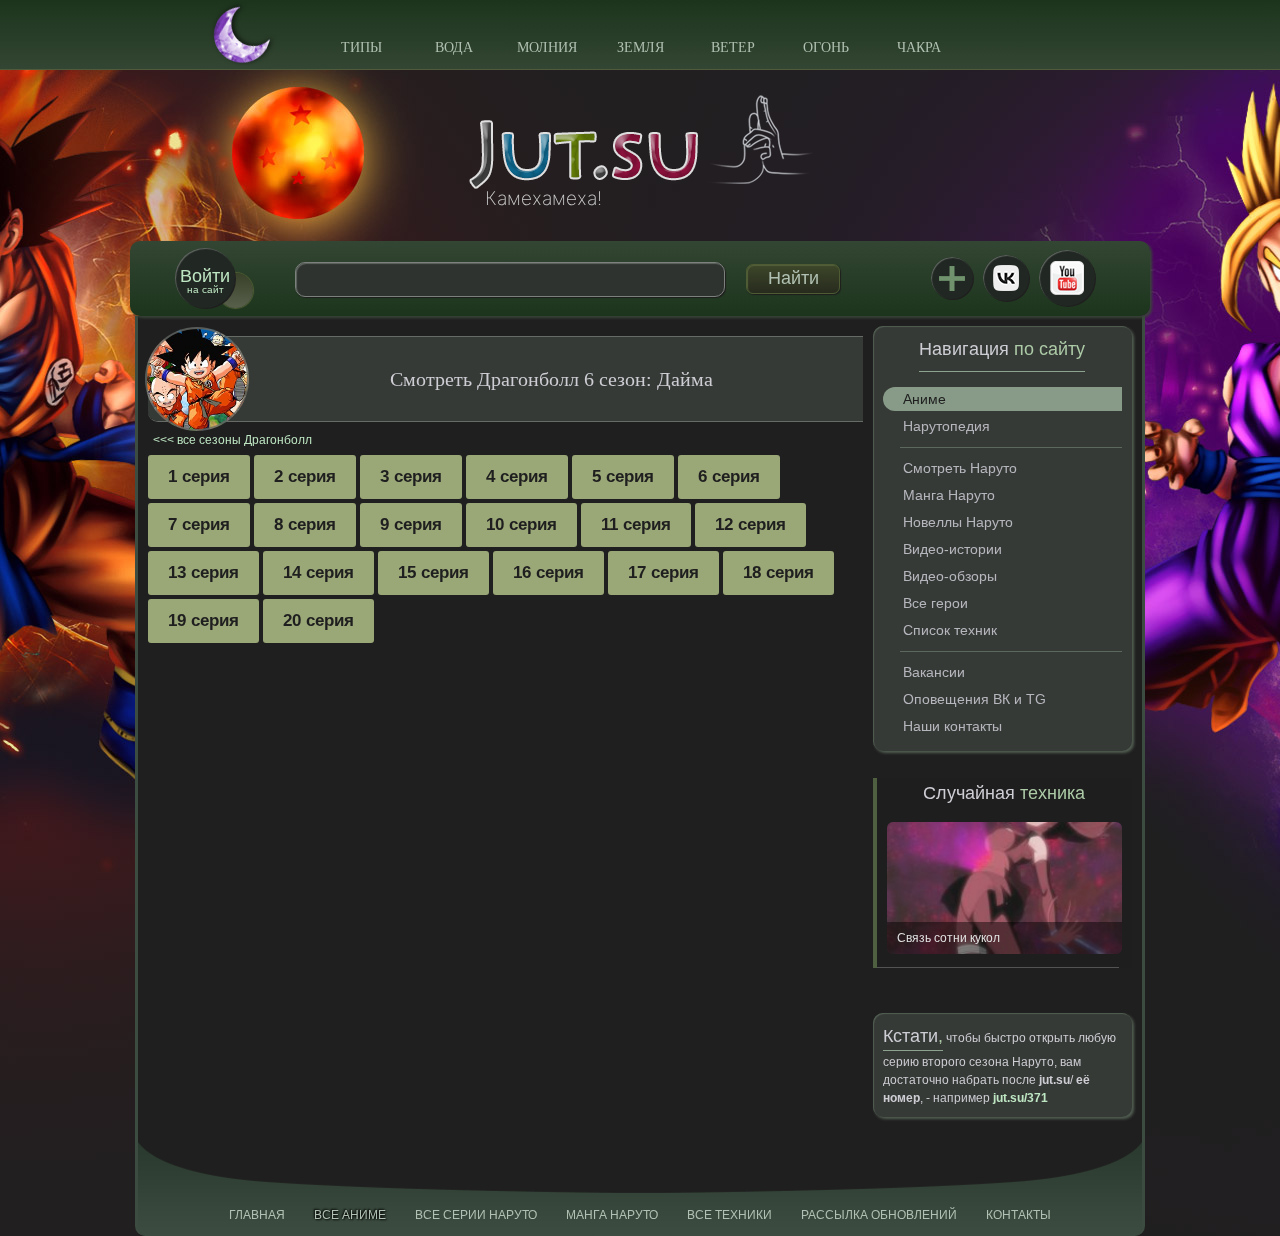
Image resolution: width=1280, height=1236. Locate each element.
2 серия (305, 476)
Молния (547, 47)
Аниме (924, 399)
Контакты (1018, 1215)
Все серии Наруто (476, 1215)
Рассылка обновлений (879, 1215)
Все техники (729, 1215)
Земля (640, 47)
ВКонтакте (1006, 278)
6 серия (729, 476)
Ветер (733, 47)
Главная (257, 1215)
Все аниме (350, 1215)
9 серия (411, 524)
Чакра (919, 47)
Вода (454, 47)
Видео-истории (952, 549)
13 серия (203, 572)
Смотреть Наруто (960, 468)
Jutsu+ (952, 278)
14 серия (318, 572)
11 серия (636, 524)
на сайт (205, 280)
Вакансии (934, 672)
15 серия (433, 572)
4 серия (517, 476)
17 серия (663, 572)
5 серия (623, 476)
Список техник (950, 630)
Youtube (1067, 278)
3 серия (411, 476)
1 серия (199, 476)
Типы (361, 47)
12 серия (750, 524)
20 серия (318, 620)
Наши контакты (952, 726)
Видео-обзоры (950, 576)
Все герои (935, 603)
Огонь (826, 47)
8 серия (305, 524)
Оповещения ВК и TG (974, 699)
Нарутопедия (946, 426)
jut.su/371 (1020, 1098)
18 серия (778, 572)
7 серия (199, 524)
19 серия (203, 620)
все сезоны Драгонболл (244, 440)
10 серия (521, 524)
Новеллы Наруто (958, 522)
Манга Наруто (949, 495)
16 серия (548, 572)
